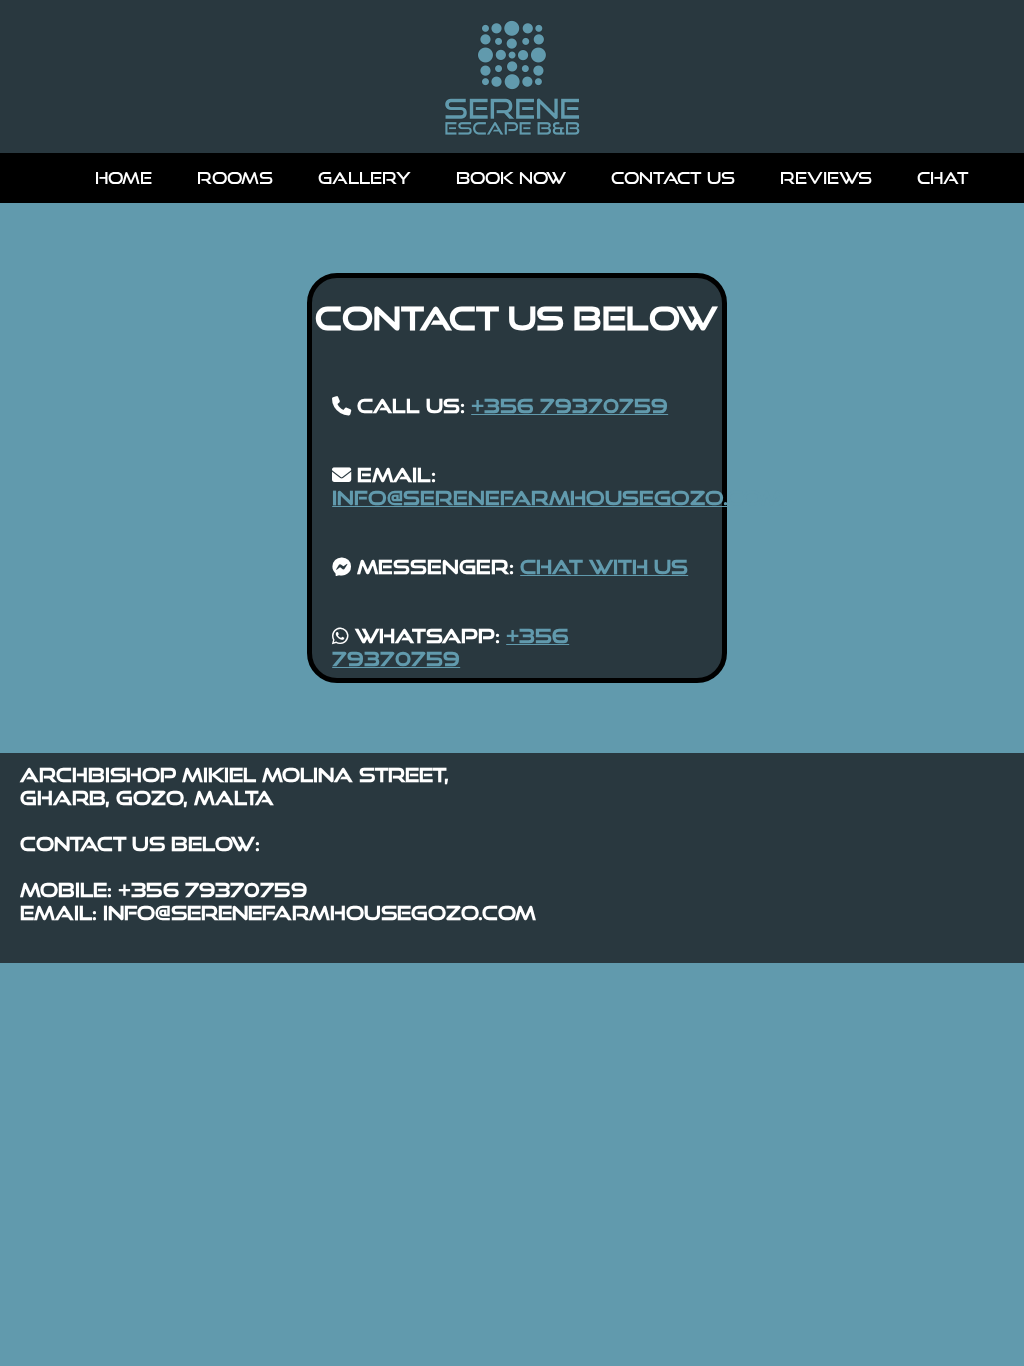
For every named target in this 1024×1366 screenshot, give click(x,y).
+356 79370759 (569, 405)
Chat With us (604, 566)
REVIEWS (826, 177)
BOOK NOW (511, 177)
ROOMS (235, 177)
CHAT (943, 177)
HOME (123, 177)
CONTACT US (673, 177)
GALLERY (364, 177)
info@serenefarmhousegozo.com (557, 497)
